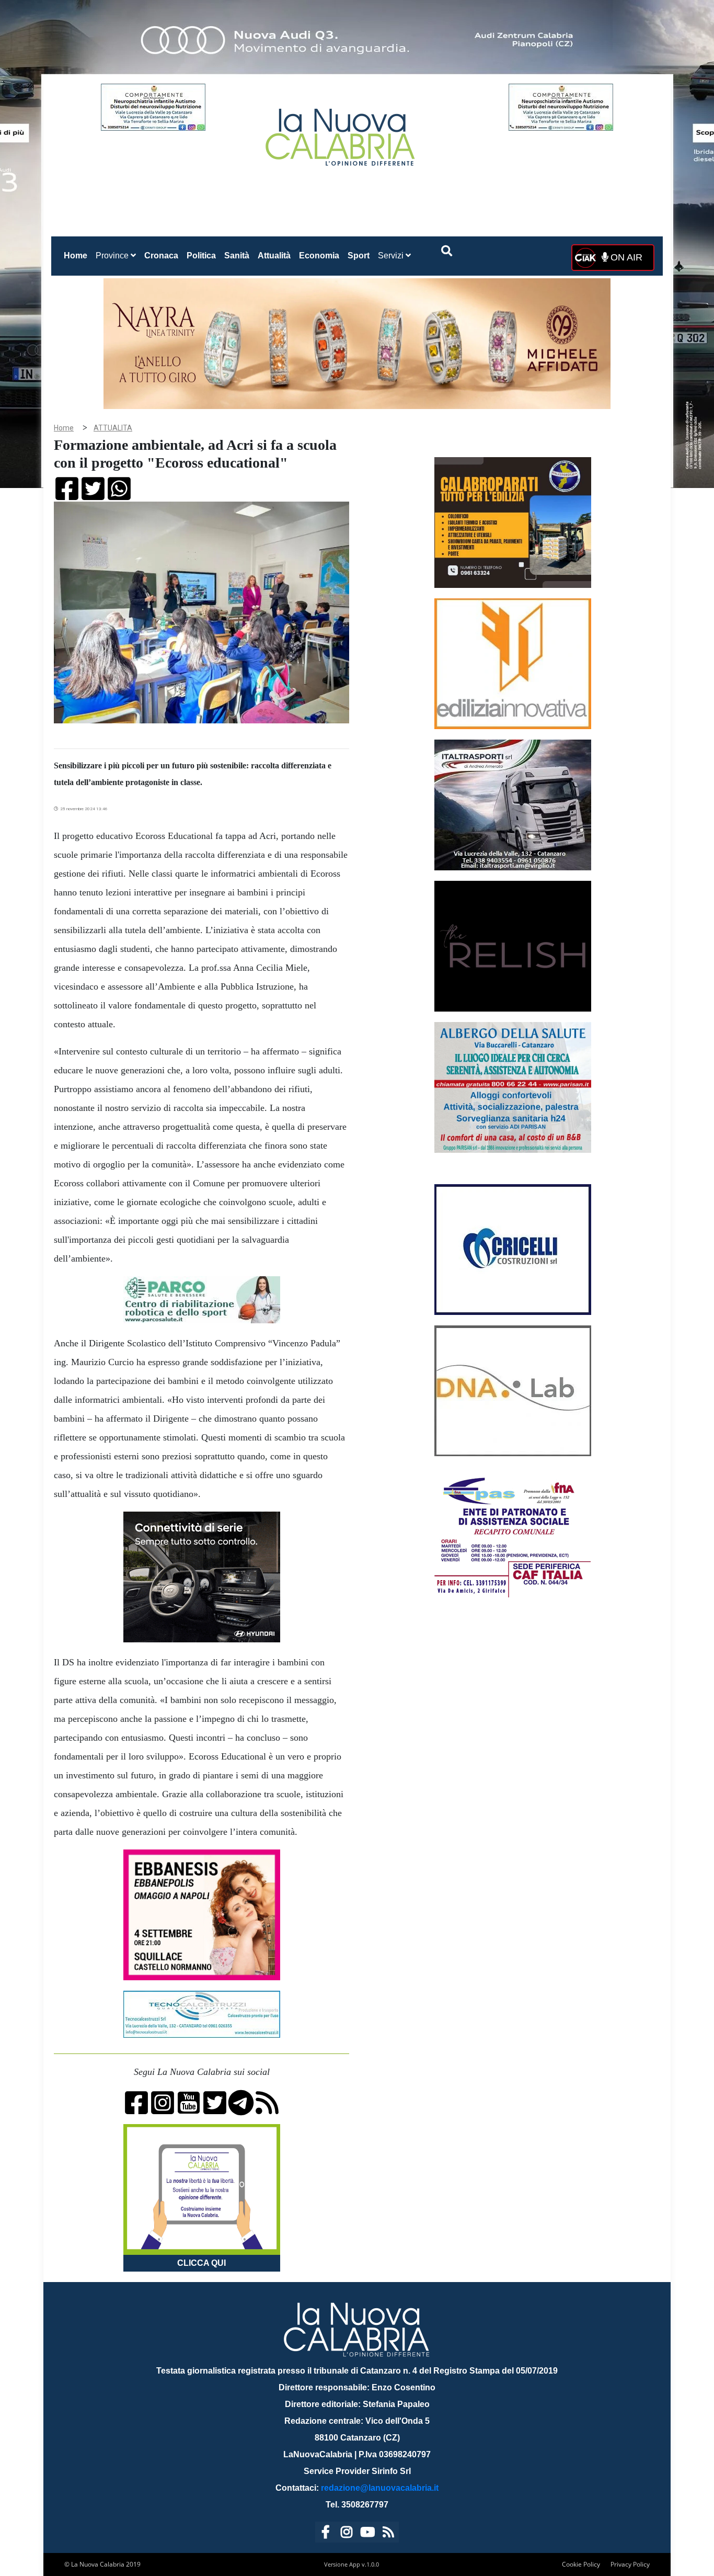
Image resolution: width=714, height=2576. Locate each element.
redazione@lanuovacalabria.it (380, 2488)
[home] (341, 133)
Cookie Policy (581, 2564)
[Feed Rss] (388, 2534)
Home (78, 255)
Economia (319, 256)
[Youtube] (367, 2534)
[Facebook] (326, 2534)
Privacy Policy (630, 2564)
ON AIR (625, 257)
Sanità (237, 256)
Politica (201, 256)
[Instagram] (347, 2534)
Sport (359, 256)
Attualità (274, 256)
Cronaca (161, 256)
